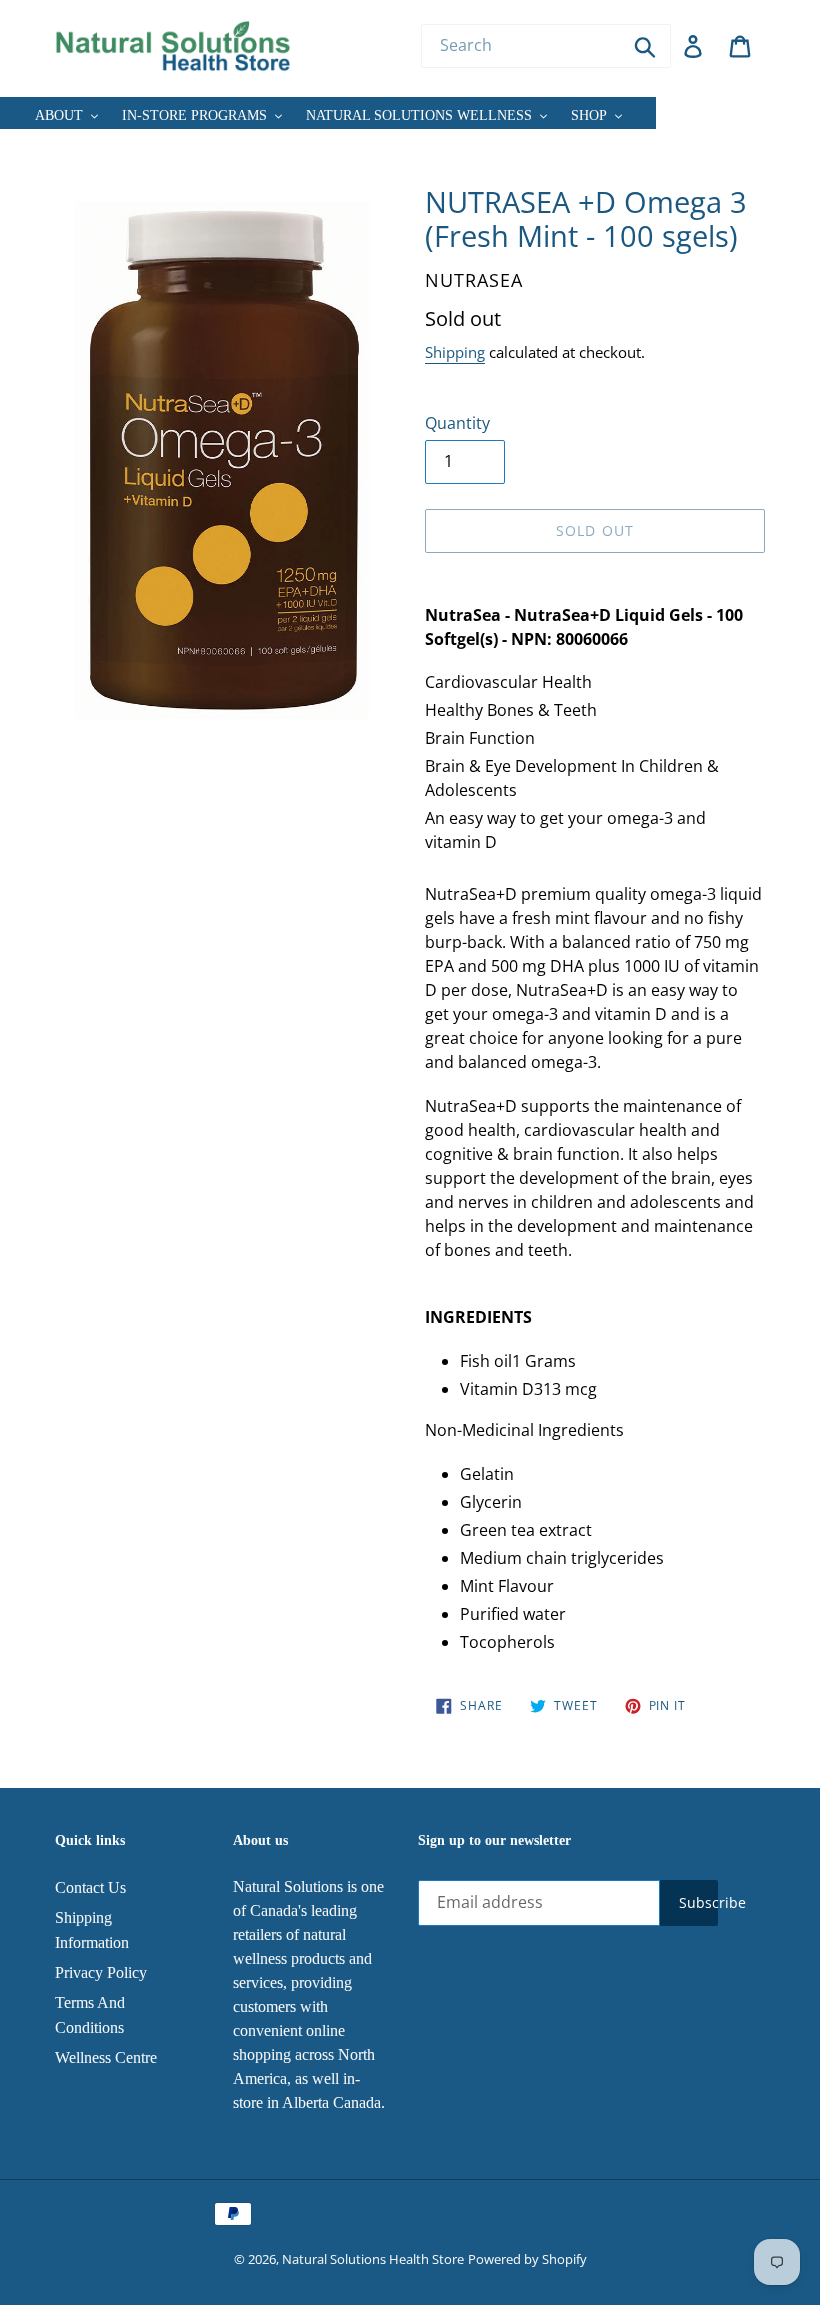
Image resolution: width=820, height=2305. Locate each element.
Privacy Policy (101, 1972)
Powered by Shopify (527, 2259)
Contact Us (90, 1887)
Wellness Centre (106, 2057)
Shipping (455, 352)
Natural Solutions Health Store (373, 2259)
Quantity (457, 423)
